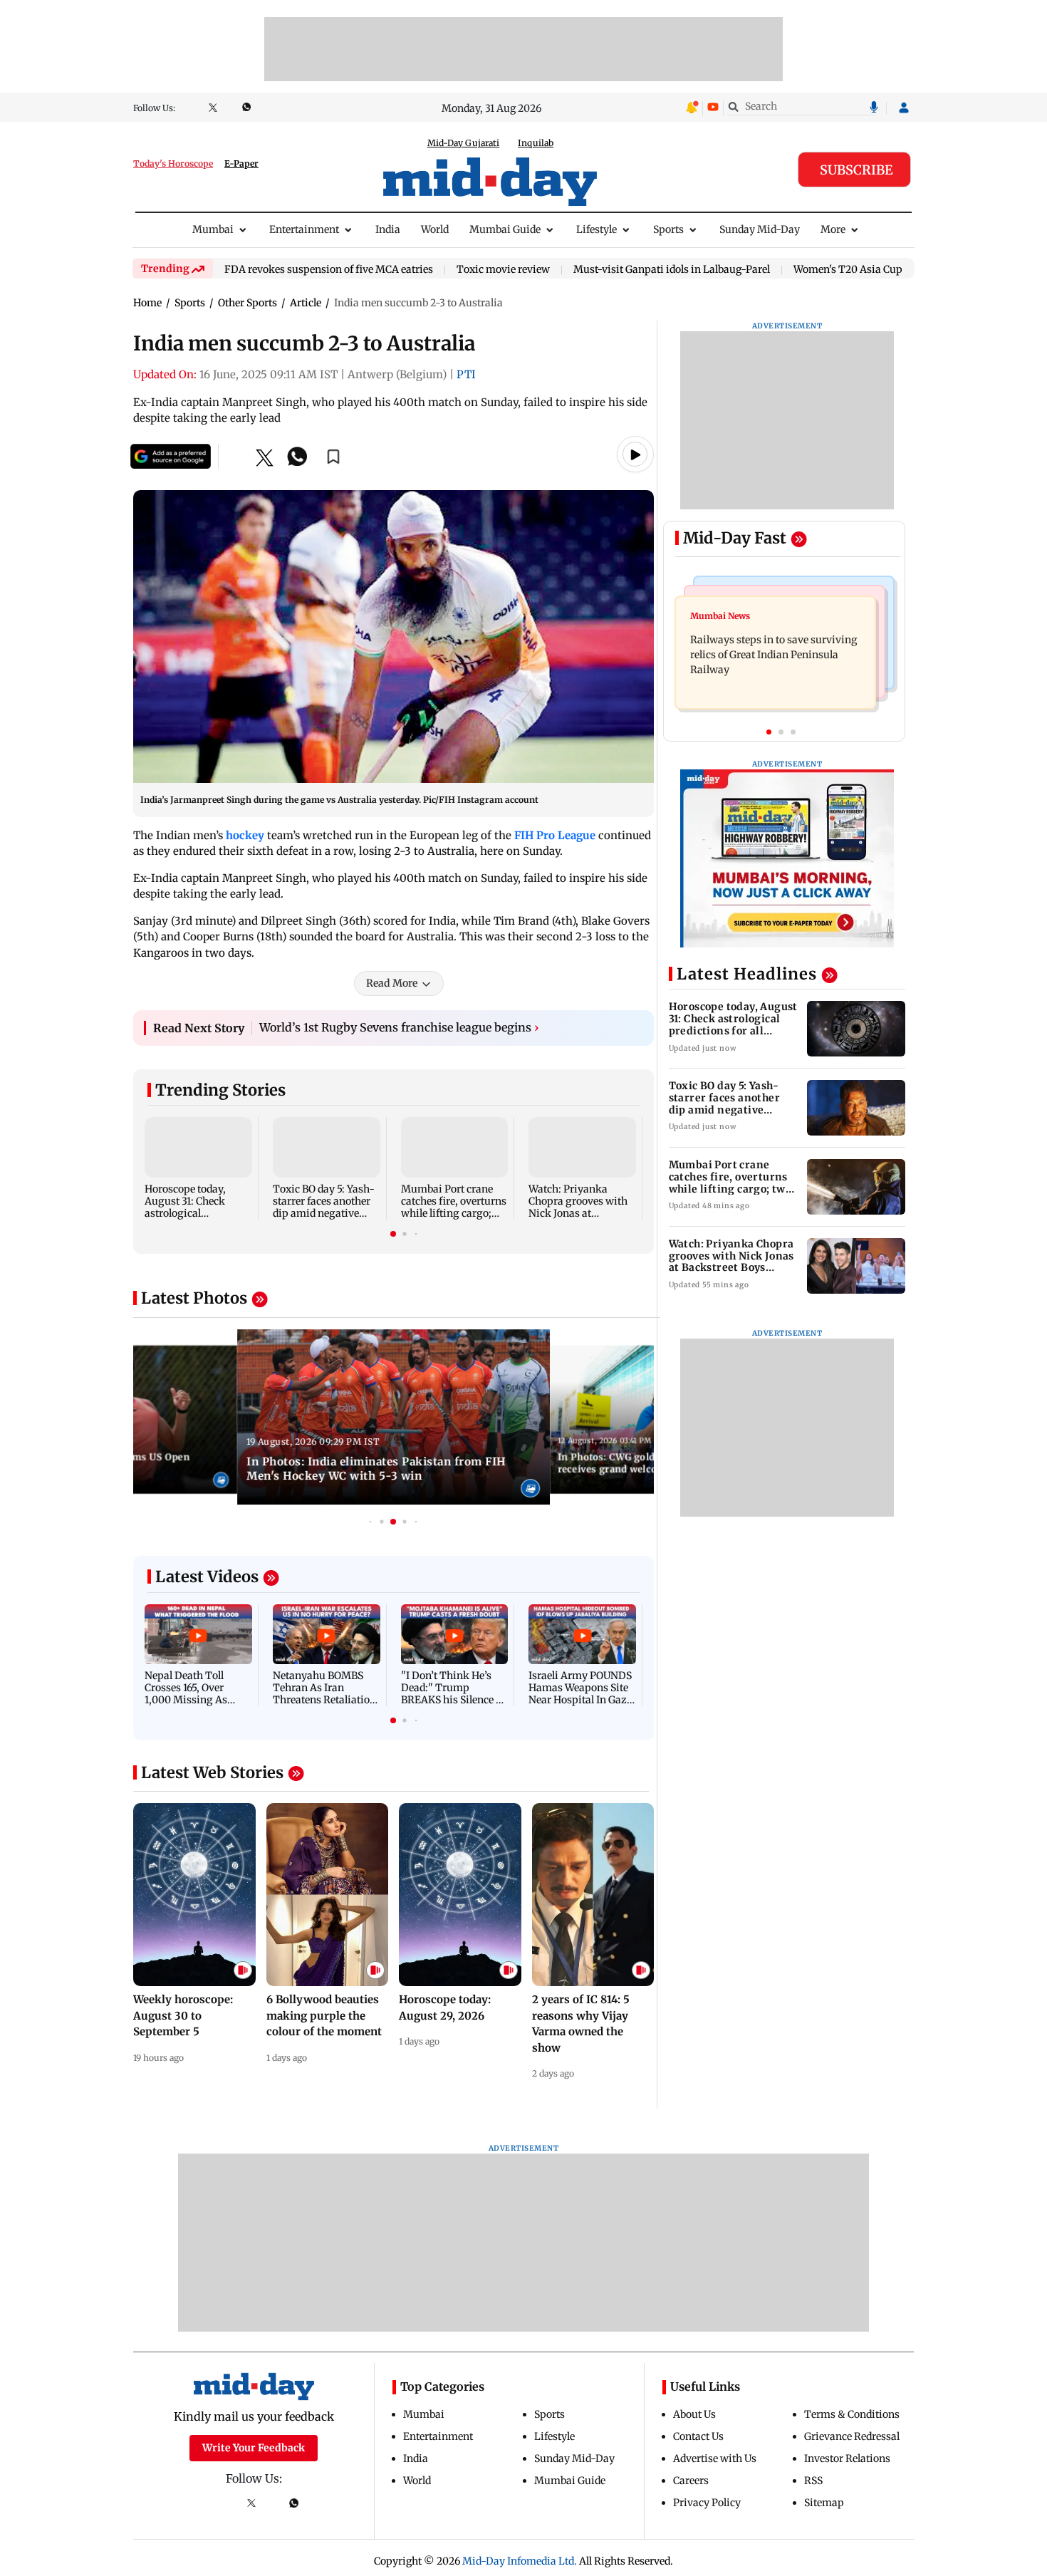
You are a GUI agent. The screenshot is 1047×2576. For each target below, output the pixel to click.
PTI (466, 374)
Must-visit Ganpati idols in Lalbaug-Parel (672, 270)
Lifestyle (597, 229)
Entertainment (304, 229)
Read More (392, 990)
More (833, 229)
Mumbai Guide (505, 229)
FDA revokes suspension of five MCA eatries (329, 270)
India (388, 229)
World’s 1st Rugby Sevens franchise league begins (399, 1034)
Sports (668, 229)
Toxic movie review (503, 270)
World (435, 229)
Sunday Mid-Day (760, 229)
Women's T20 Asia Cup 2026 (861, 270)
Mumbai (213, 229)
